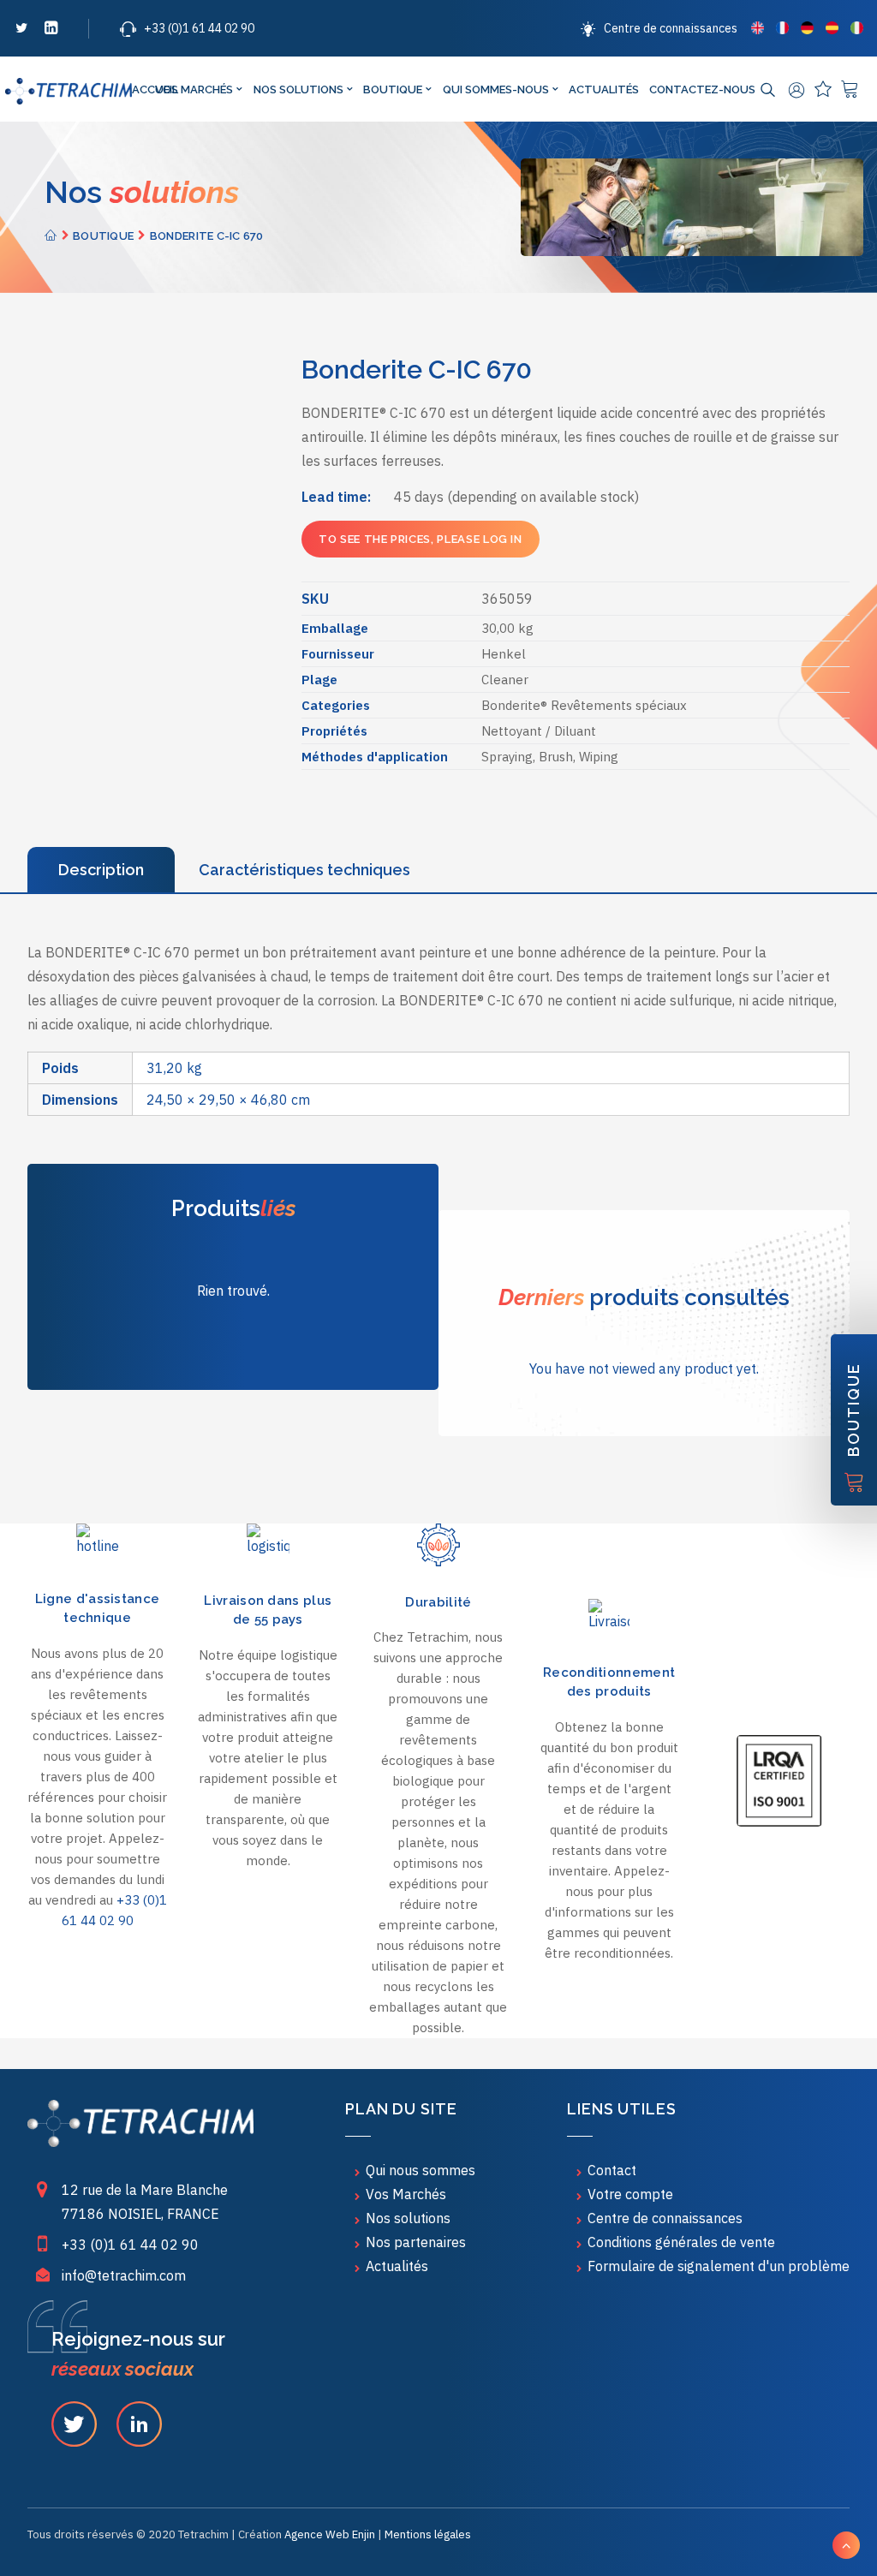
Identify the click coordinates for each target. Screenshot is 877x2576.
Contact (612, 2170)
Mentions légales (428, 2534)
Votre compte (630, 2194)
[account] (799, 90)
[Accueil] (140, 2123)
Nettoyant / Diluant (539, 731)
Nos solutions (298, 89)
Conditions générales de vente (681, 2242)
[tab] (101, 870)
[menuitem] (662, 29)
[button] (21, 30)
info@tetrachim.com (124, 2275)
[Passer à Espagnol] (832, 28)
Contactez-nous (702, 89)
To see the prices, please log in (421, 539)
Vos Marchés (194, 89)
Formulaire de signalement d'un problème (719, 2266)
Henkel (504, 654)
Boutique (393, 89)
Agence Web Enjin (330, 2534)
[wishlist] (825, 89)
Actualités (604, 89)
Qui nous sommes (421, 2170)
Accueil (140, 89)
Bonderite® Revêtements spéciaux (584, 705)
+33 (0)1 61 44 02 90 (199, 28)
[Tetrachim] (69, 91)
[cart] (852, 89)
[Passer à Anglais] (758, 28)
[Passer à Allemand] (807, 28)
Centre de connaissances (671, 28)
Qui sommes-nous (496, 89)
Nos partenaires (416, 2242)
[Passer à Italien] (855, 28)
